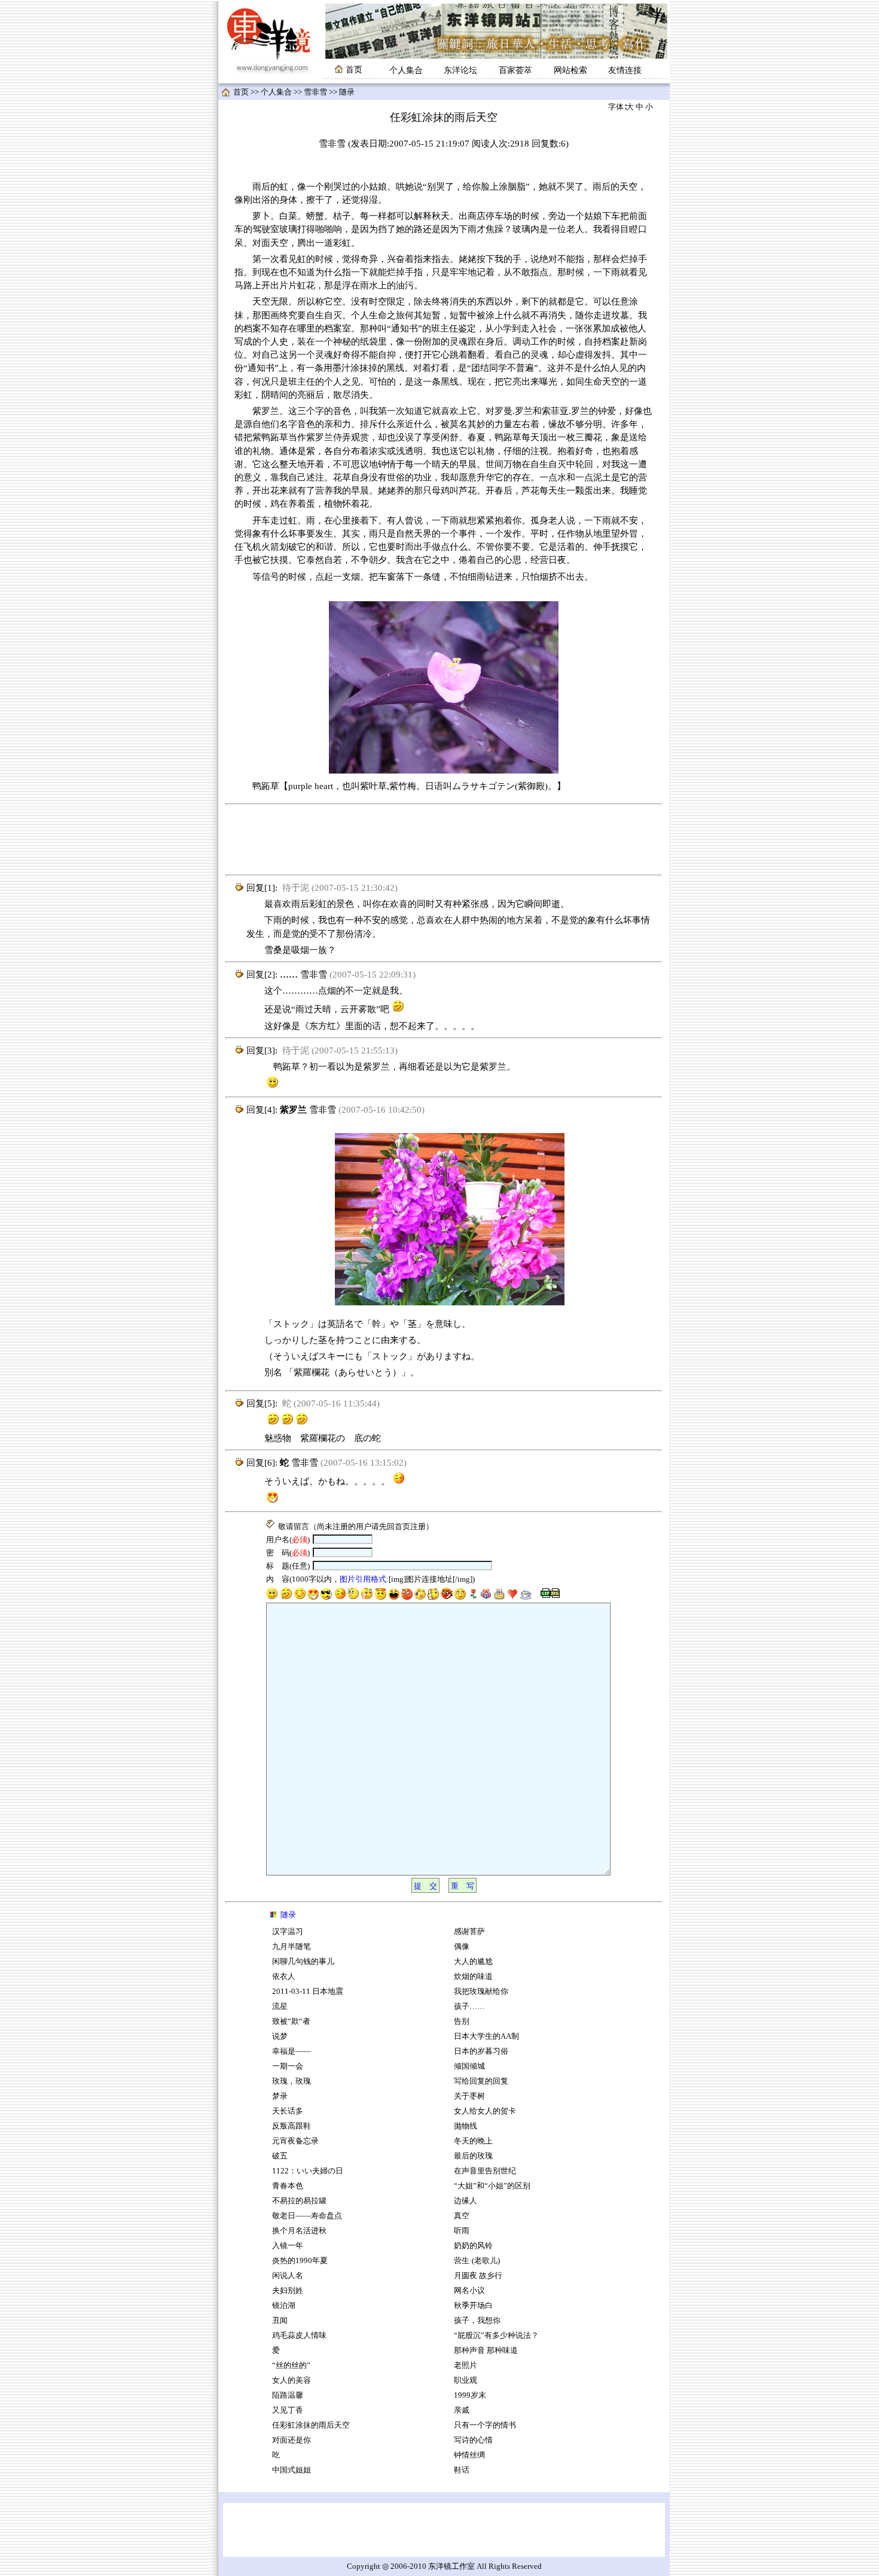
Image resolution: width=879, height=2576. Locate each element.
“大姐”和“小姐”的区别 (492, 2186)
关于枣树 (469, 2096)
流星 (280, 2006)
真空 (462, 2216)
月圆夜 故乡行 (478, 2276)
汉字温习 (288, 1932)
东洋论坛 (460, 70)
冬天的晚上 (473, 2141)
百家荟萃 (515, 70)
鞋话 (462, 2470)
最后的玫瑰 (473, 2156)
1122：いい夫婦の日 (308, 2171)
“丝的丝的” (291, 2365)
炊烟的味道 (473, 1977)
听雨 (462, 2231)
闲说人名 (288, 2276)
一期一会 (288, 2066)
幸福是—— (292, 2051)
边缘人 (466, 2201)
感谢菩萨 (469, 1932)
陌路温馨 (288, 2395)
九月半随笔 (292, 1947)
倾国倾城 (469, 2066)
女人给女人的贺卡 (485, 2111)
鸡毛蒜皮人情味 (299, 2336)
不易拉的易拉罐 (299, 2201)
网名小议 (469, 2291)
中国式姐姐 (292, 2470)
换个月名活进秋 (299, 2231)
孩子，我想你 (477, 2321)
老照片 (466, 2365)
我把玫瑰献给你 (481, 1992)
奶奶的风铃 (473, 2246)
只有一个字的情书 (485, 2425)
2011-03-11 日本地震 (308, 1992)
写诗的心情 (473, 2440)
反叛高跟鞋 (292, 2126)
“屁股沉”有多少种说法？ (497, 2336)
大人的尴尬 (473, 1962)
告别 (462, 2021)
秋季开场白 (473, 2306)
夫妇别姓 (288, 2291)
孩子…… (469, 2006)
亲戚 (462, 2410)
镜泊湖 (284, 2306)
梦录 (280, 2096)
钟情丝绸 (469, 2455)
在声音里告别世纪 (485, 2171)
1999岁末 (470, 2395)
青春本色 (288, 2186)
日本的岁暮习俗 (481, 2051)
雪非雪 (315, 92)
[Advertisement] (444, 840)
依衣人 (284, 1977)
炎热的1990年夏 (300, 2261)
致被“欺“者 (291, 2021)
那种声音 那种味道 (486, 2350)
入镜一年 (288, 2246)
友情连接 (625, 70)
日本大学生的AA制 (486, 2036)
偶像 (462, 1947)
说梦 (280, 2036)
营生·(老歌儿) (477, 2261)
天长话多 (288, 2111)
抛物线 (466, 2126)
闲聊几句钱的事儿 (303, 1962)
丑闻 (280, 2321)
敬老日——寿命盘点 (307, 2216)
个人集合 (406, 70)
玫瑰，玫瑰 (292, 2081)
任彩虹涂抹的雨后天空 (311, 2425)
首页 (241, 92)
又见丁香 (288, 2410)
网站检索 (570, 70)
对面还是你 (292, 2440)
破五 (280, 2156)
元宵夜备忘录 (295, 2141)
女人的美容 (292, 2380)
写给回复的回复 (481, 2081)
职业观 (466, 2380)
